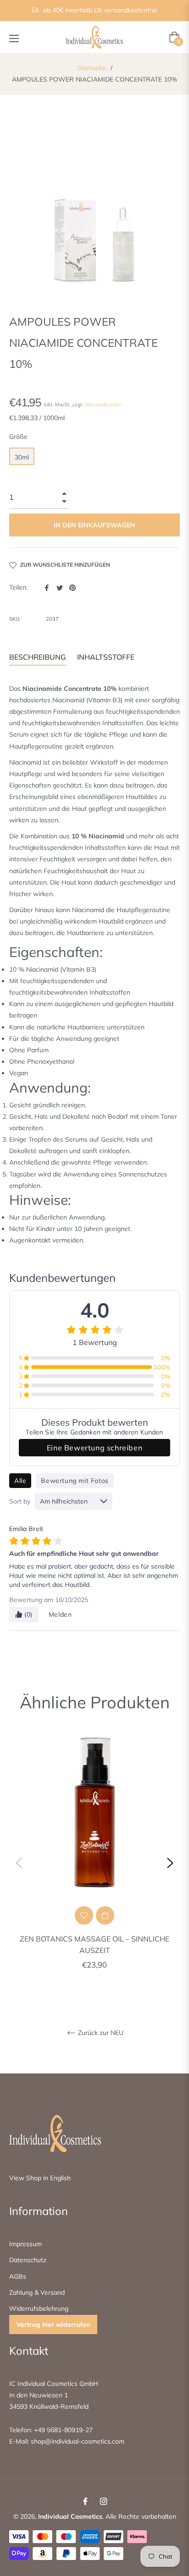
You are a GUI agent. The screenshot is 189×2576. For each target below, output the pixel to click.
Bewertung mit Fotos (75, 1481)
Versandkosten (103, 405)
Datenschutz (28, 2260)
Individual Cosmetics (70, 2516)
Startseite (92, 68)
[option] (94, 1863)
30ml (22, 457)
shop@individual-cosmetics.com (77, 2441)
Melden (60, 1614)
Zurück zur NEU (100, 2033)
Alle (20, 1481)
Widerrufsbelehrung (39, 2308)
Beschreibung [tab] (38, 657)
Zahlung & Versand (37, 2292)
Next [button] (170, 1863)
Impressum (25, 2244)
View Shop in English (40, 2178)
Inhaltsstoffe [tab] (106, 657)
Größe (18, 437)
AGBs (18, 2276)
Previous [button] (19, 1863)
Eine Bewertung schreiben (94, 1448)
